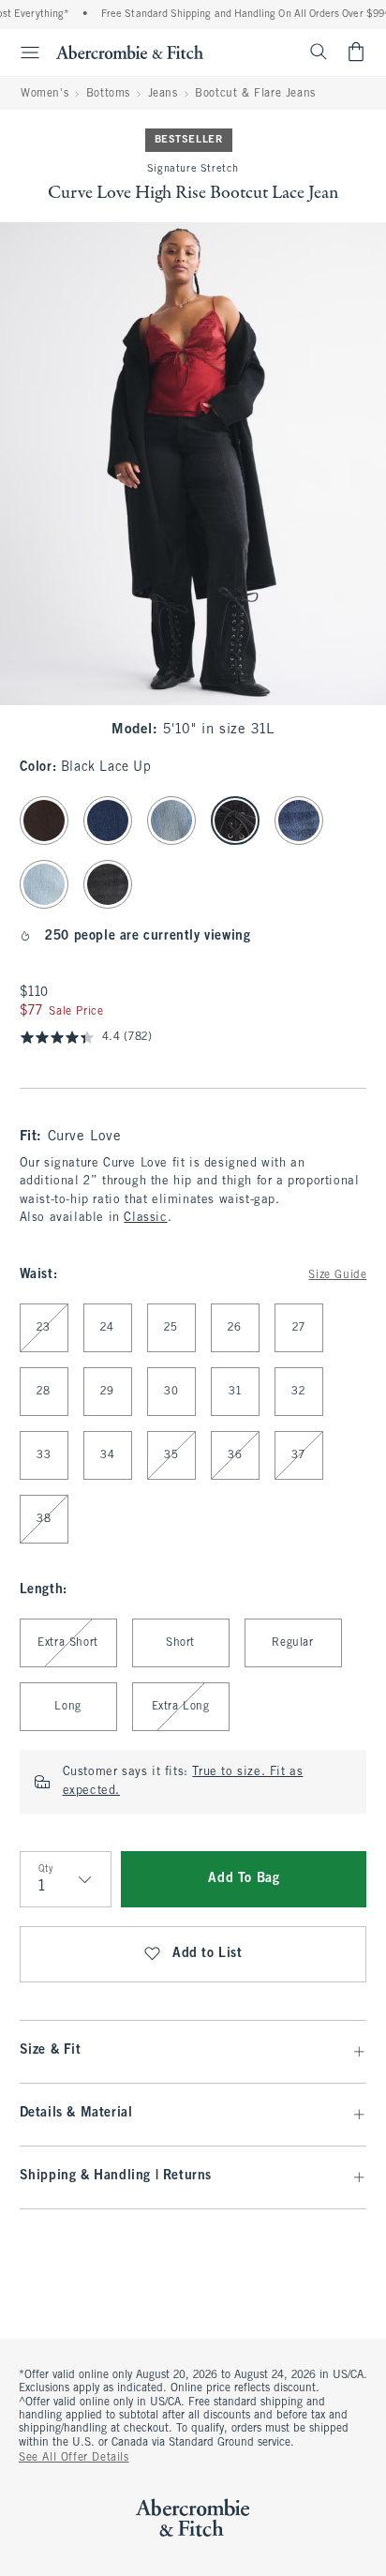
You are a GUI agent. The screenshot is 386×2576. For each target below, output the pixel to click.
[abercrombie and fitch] (130, 52)
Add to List (208, 1954)
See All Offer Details (74, 2458)
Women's (45, 94)
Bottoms (108, 94)
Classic (145, 1218)
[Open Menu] (22, 53)
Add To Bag (244, 1879)
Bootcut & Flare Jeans (255, 94)
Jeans (163, 94)
